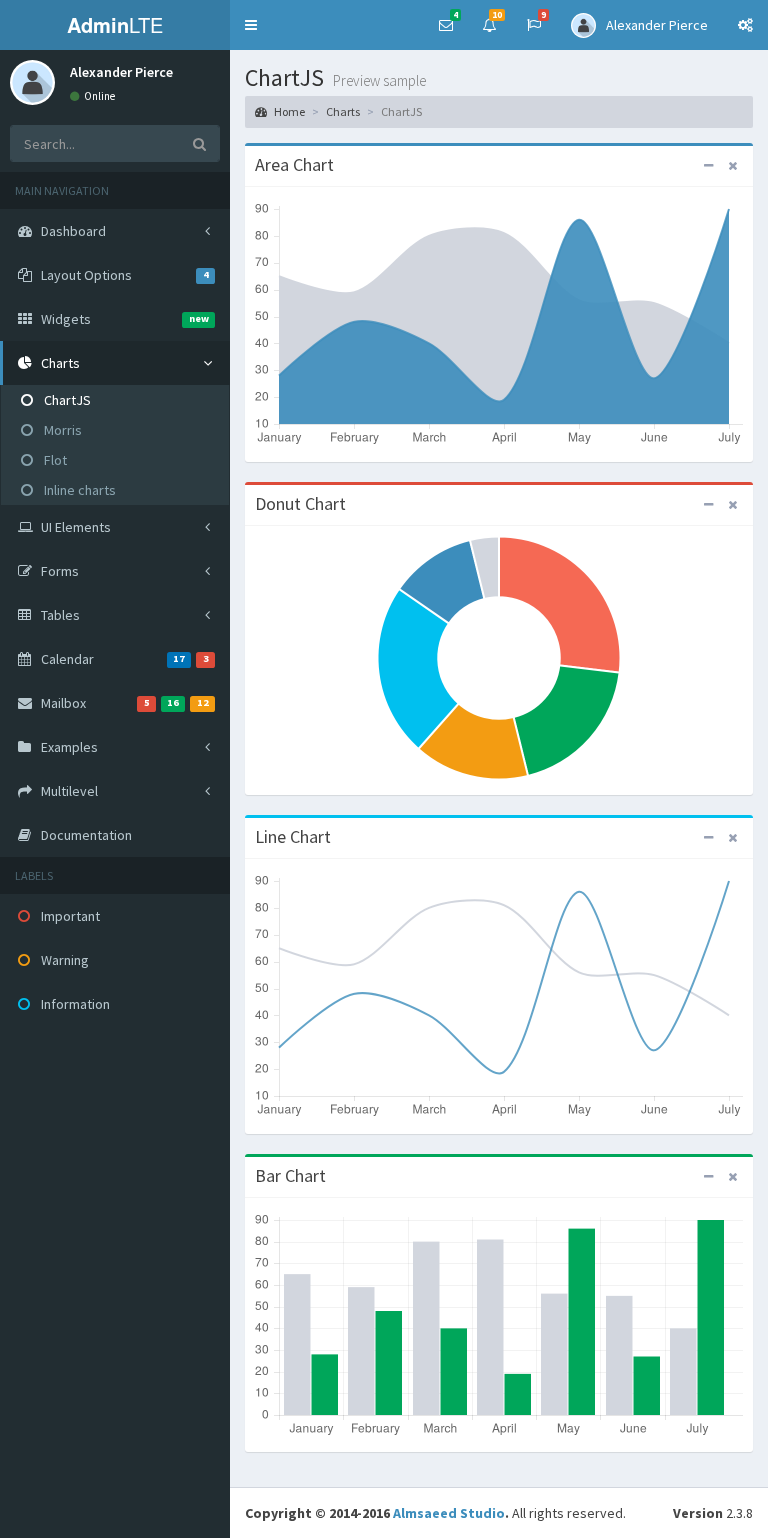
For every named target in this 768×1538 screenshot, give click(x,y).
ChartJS (66, 400)
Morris (61, 430)
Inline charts (78, 490)
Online (98, 96)
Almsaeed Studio (449, 1513)
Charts (343, 111)
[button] (251, 25)
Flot (54, 460)
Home (288, 111)
